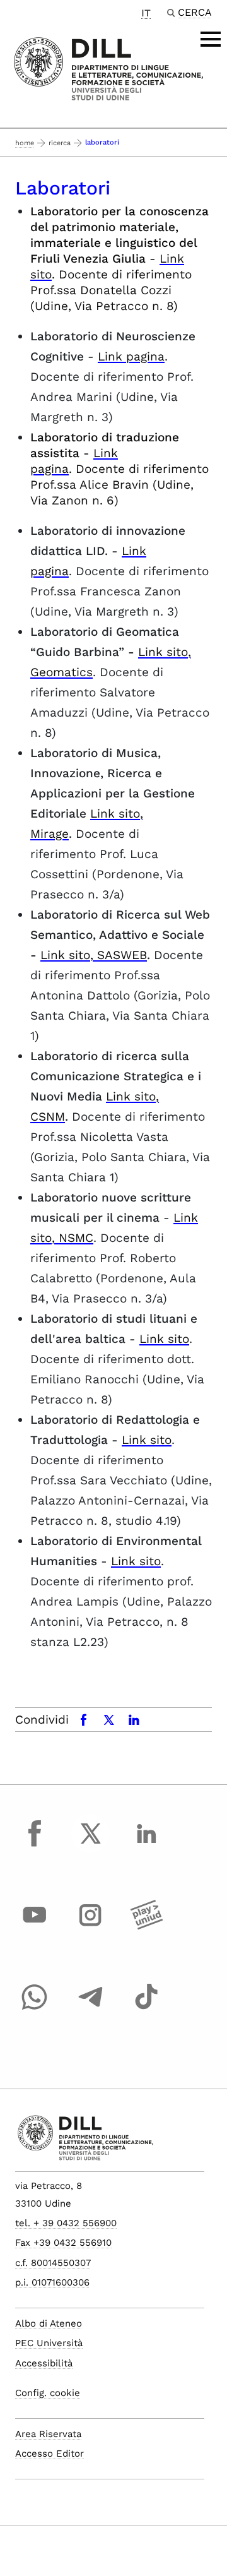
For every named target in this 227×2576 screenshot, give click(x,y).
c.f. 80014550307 (53, 2263)
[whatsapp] (35, 2008)
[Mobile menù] (211, 39)
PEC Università (49, 2343)
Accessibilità (44, 2363)
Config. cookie (48, 2393)
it (146, 13)
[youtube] (35, 1927)
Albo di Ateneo (49, 2323)
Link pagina (131, 356)
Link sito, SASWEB (94, 955)
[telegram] (91, 2008)
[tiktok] (146, 2008)
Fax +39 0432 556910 (63, 2243)
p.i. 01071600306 (52, 2282)
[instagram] (91, 1927)
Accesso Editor (49, 2454)
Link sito (164, 1339)
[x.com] (91, 1845)
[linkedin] (146, 1845)
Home (25, 143)
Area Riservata (48, 2434)
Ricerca (60, 143)
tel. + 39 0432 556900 (66, 2223)
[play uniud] (146, 1927)
